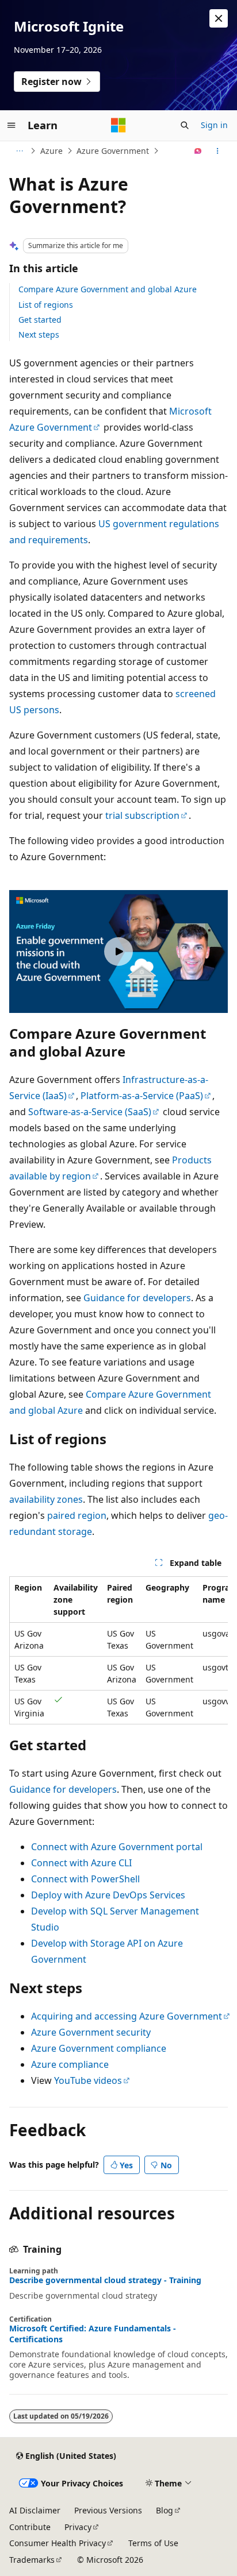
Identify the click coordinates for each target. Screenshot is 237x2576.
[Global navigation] (12, 125)
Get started (40, 320)
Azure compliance (70, 2064)
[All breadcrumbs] (19, 151)
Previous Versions (108, 2510)
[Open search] (185, 125)
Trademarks (32, 2560)
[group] (118, 1650)
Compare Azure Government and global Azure (108, 289)
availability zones (46, 1499)
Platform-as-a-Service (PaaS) (142, 1096)
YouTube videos (88, 2080)
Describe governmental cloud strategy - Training (105, 2280)
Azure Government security (91, 2032)
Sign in (214, 125)
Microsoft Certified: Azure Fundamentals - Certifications (93, 2334)
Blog (165, 2510)
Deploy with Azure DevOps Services (108, 1895)
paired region (77, 1515)
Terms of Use (153, 2543)
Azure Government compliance (99, 2048)
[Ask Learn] (198, 151)
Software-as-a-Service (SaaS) (90, 1112)
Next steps (39, 334)
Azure (51, 151)
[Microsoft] (118, 125)
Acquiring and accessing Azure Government (127, 2016)
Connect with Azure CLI (81, 1863)
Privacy (78, 2527)
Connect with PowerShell (85, 1879)
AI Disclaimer (35, 2510)
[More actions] (218, 151)
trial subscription (142, 815)
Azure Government (113, 151)
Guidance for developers (137, 1298)
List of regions (46, 305)
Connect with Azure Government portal (117, 1847)
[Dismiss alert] (219, 18)
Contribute (30, 2527)
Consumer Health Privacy (58, 2543)
